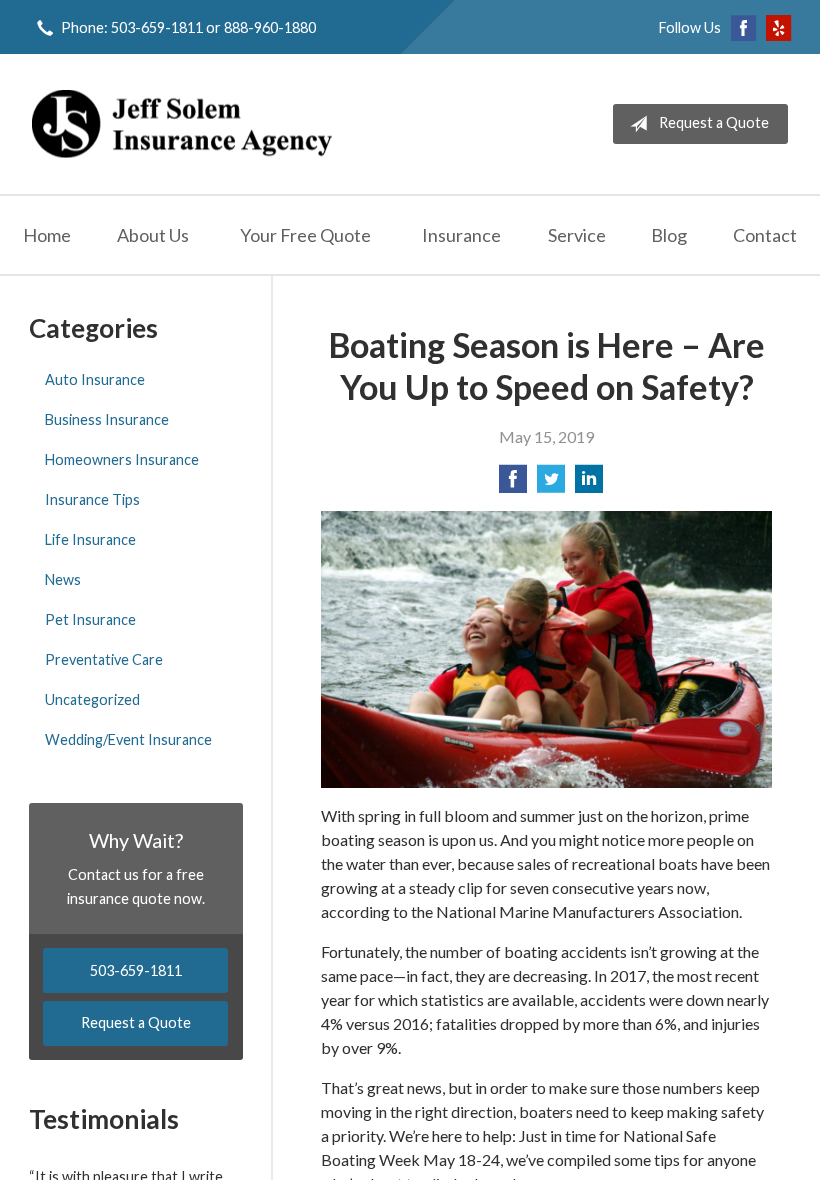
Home (47, 235)
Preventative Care (104, 659)
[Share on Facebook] (513, 484)
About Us (153, 235)
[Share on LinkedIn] (589, 484)
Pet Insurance (90, 619)
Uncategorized (92, 699)
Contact (765, 235)
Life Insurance (90, 539)
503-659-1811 (136, 970)
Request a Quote (714, 122)
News (63, 579)
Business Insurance (107, 419)
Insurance (461, 235)
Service (577, 235)
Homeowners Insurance (122, 459)
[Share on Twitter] (551, 484)
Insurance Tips (92, 499)
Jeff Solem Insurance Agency (182, 124)
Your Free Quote (305, 235)
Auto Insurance (95, 379)
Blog (669, 235)
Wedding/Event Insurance (128, 739)
